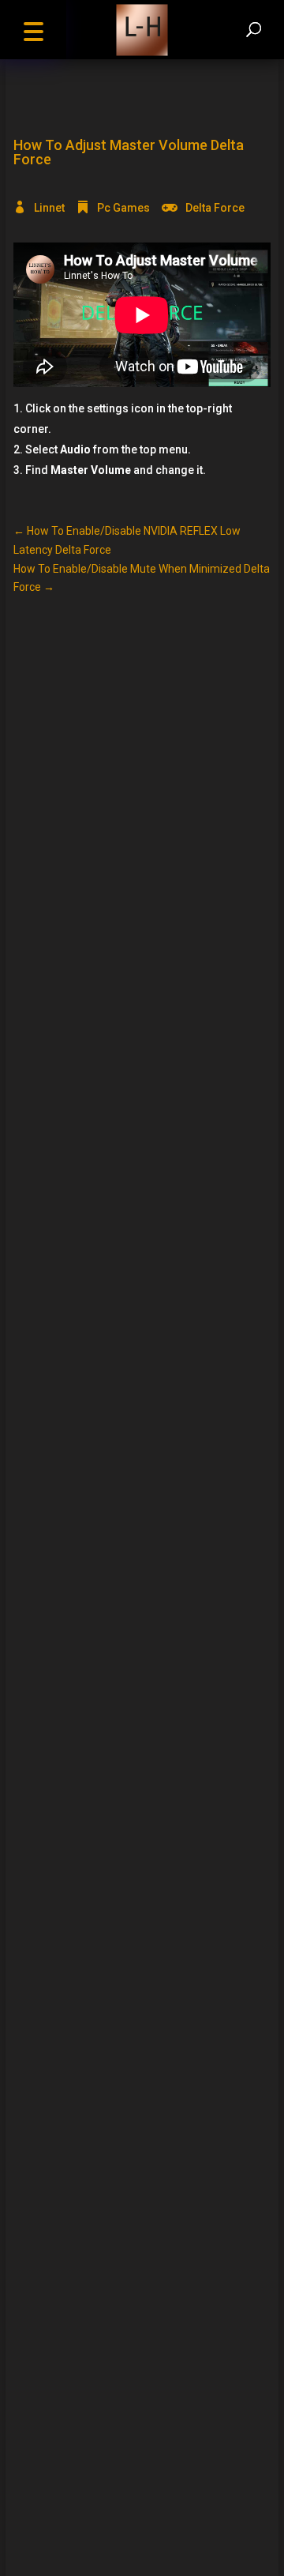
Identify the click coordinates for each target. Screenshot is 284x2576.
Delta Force (215, 208)
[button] (33, 30)
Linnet (49, 208)
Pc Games (123, 208)
